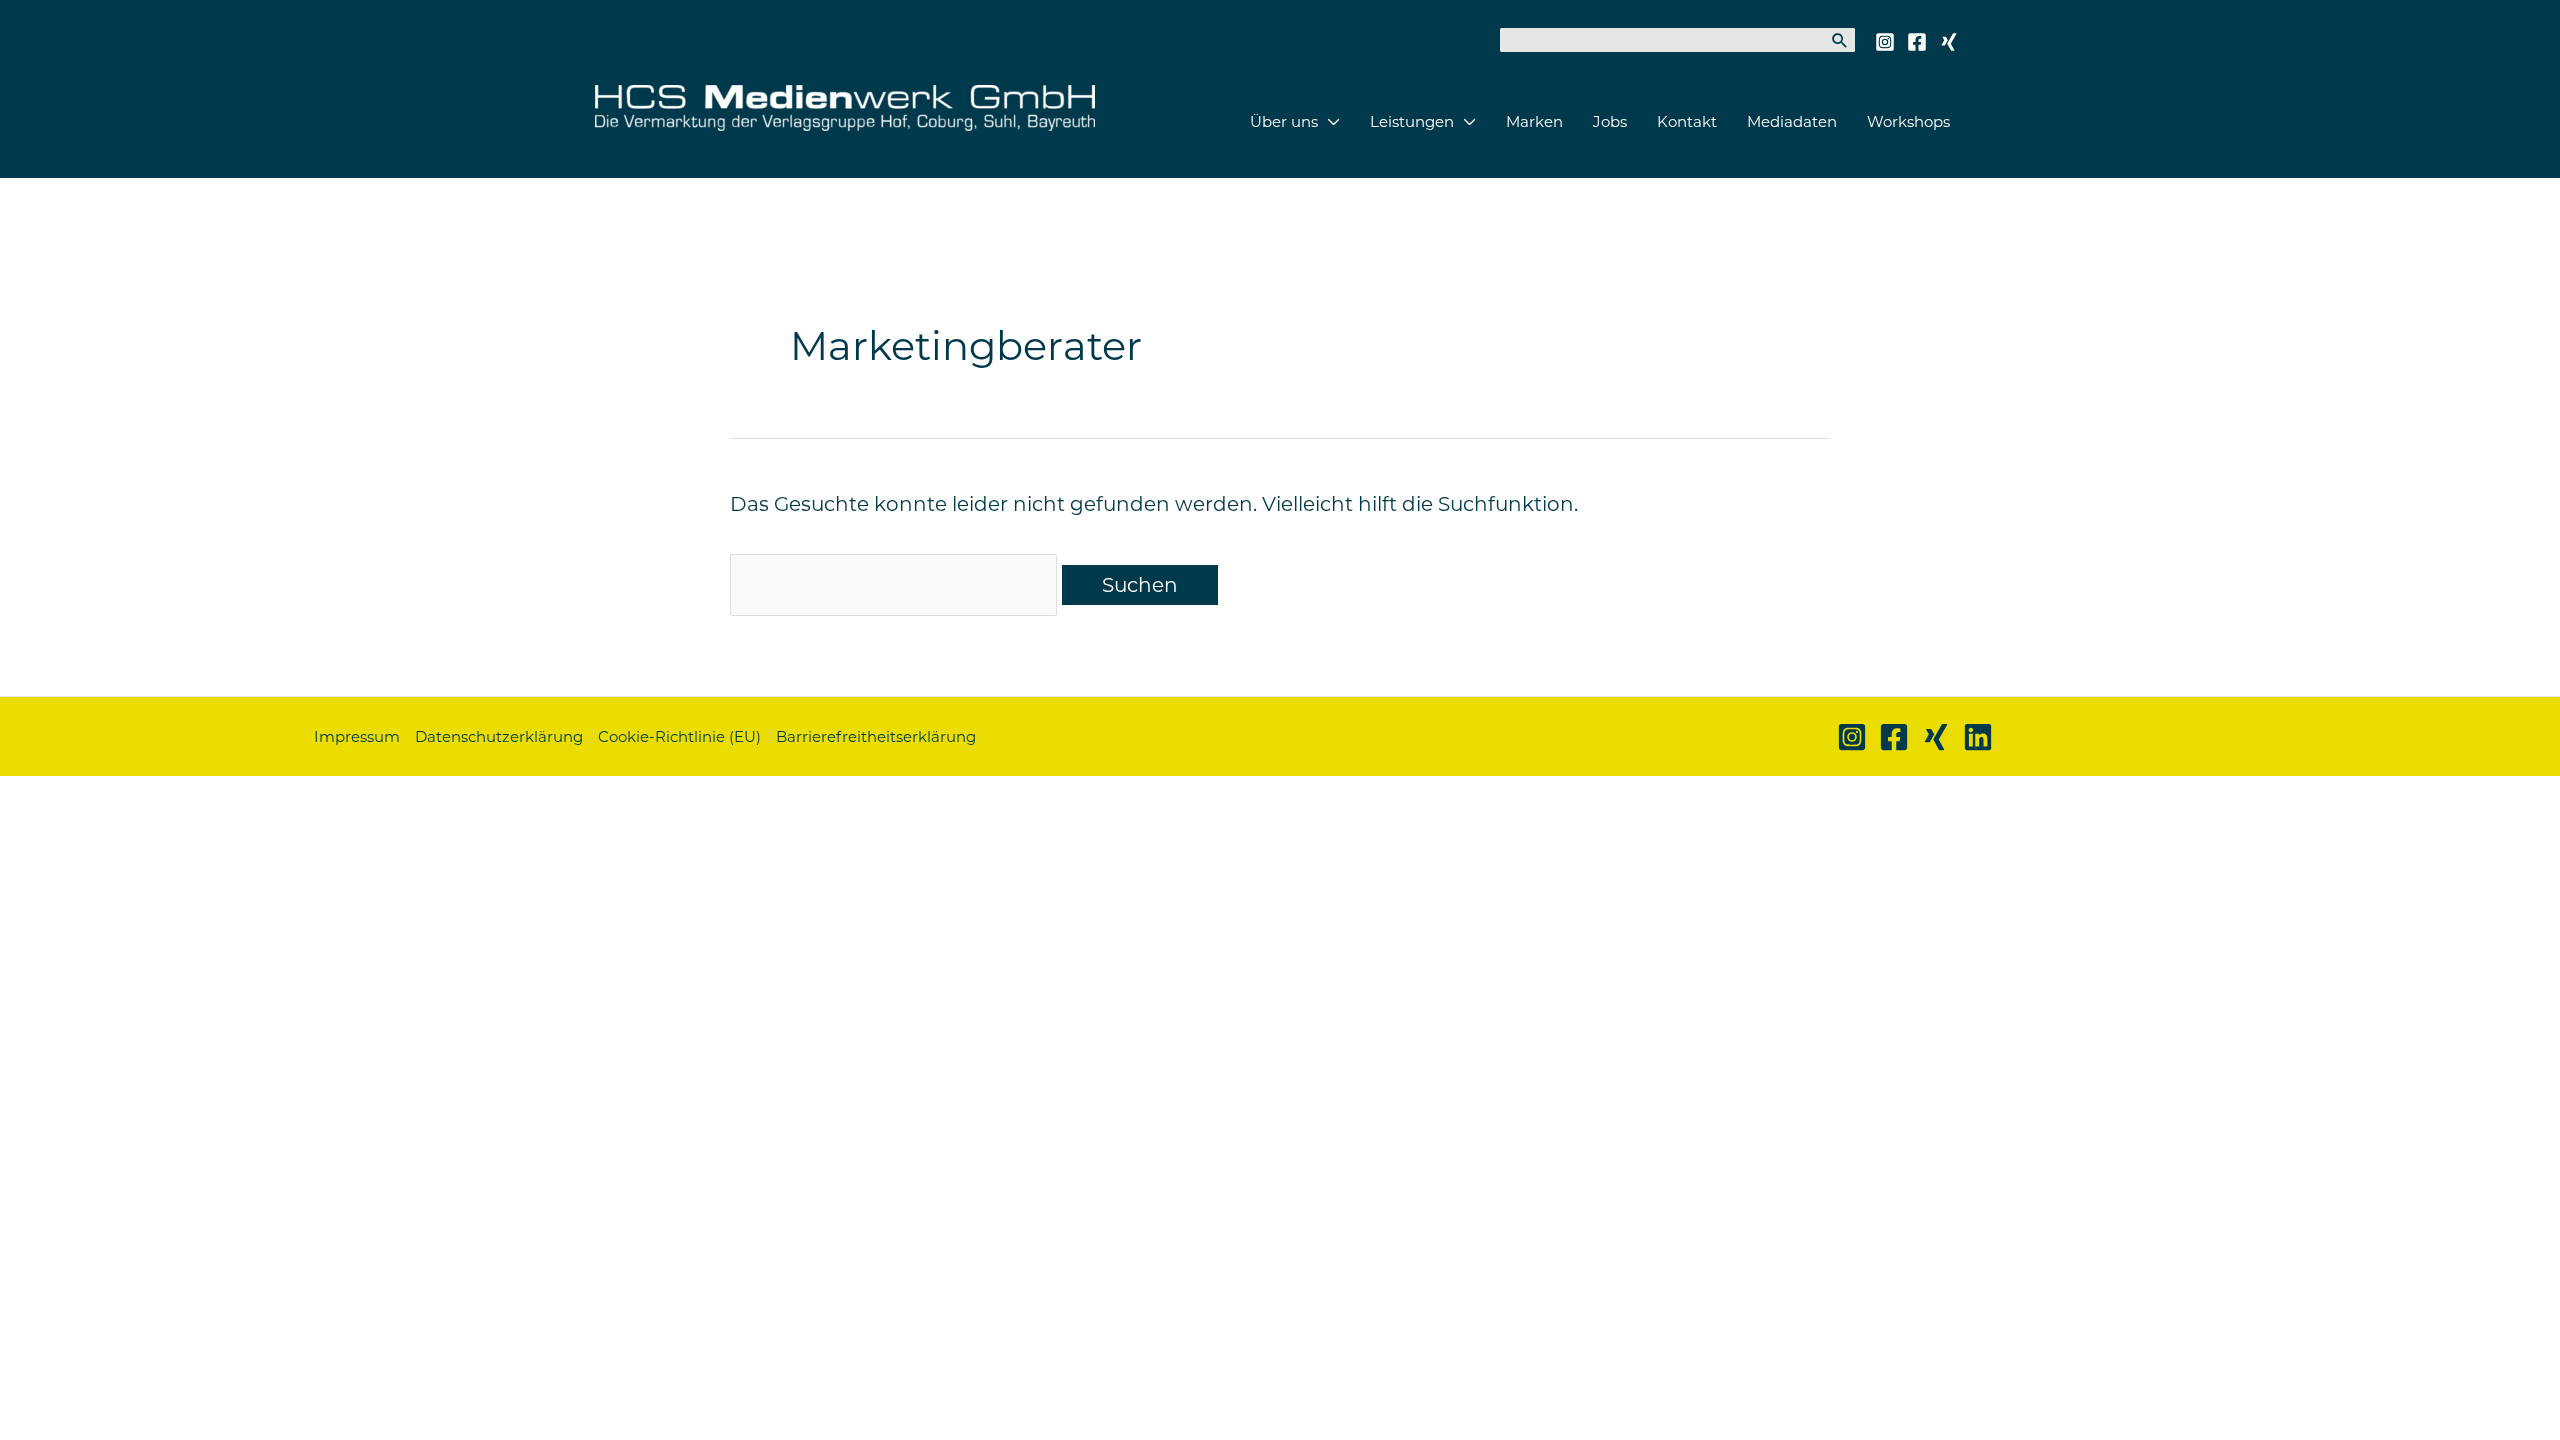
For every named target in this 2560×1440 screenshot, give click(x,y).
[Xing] (1949, 42)
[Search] (1840, 40)
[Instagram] (1885, 42)
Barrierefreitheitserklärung (876, 736)
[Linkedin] (1978, 737)
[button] (1329, 122)
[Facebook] (1917, 42)
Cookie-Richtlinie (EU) (679, 736)
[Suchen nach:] (896, 585)
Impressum (357, 736)
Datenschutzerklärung (499, 736)
